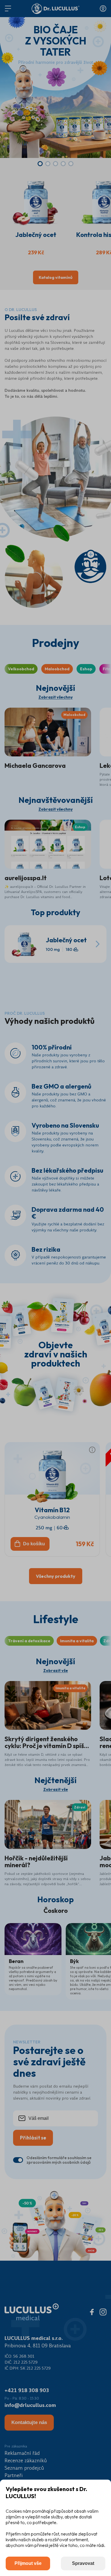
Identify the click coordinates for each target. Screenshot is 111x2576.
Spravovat (83, 2563)
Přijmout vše (28, 2563)
